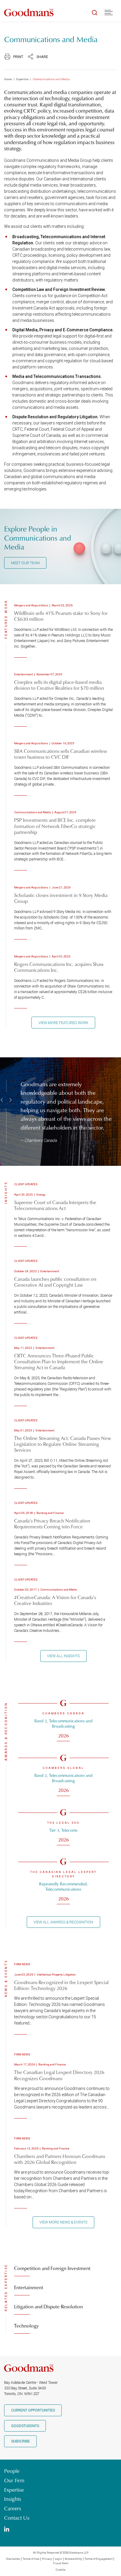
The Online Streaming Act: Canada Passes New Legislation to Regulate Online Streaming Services (63, 1444)
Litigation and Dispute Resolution (48, 2306)
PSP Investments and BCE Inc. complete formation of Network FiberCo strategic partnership (55, 826)
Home (8, 79)
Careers (13, 2508)
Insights (13, 2499)
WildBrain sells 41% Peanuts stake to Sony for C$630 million (61, 616)
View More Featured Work (63, 1023)
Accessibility (73, 2559)
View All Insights (63, 1656)
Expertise (22, 79)
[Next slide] (10, 1100)
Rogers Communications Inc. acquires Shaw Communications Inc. (59, 967)
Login (58, 2559)
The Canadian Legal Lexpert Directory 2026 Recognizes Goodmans (59, 2075)
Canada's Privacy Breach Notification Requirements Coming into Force (52, 1524)
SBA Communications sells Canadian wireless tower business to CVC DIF (60, 754)
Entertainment (29, 2287)
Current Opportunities (33, 2410)
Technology (26, 2326)
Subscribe (21, 2441)
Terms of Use (31, 2559)
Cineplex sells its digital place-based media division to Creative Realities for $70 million (59, 685)
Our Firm (14, 2480)
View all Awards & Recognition (63, 1922)
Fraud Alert (61, 2563)
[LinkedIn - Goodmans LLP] (7, 2530)
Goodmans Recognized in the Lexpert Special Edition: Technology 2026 (61, 1985)
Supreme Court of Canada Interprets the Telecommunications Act (55, 1205)
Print (18, 57)
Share (42, 57)
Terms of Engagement (99, 2559)
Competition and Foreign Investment (52, 2268)
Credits (61, 2570)
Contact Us (17, 2518)
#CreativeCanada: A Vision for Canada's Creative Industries (55, 1600)
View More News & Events (63, 2222)
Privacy (47, 2559)
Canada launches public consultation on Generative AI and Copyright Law (55, 1282)
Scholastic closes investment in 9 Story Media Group (61, 898)
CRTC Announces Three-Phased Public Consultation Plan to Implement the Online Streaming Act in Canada (59, 1361)
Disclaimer (13, 2559)
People (12, 2471)
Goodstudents (25, 2426)
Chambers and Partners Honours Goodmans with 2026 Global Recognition (60, 2159)
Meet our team (25, 563)
